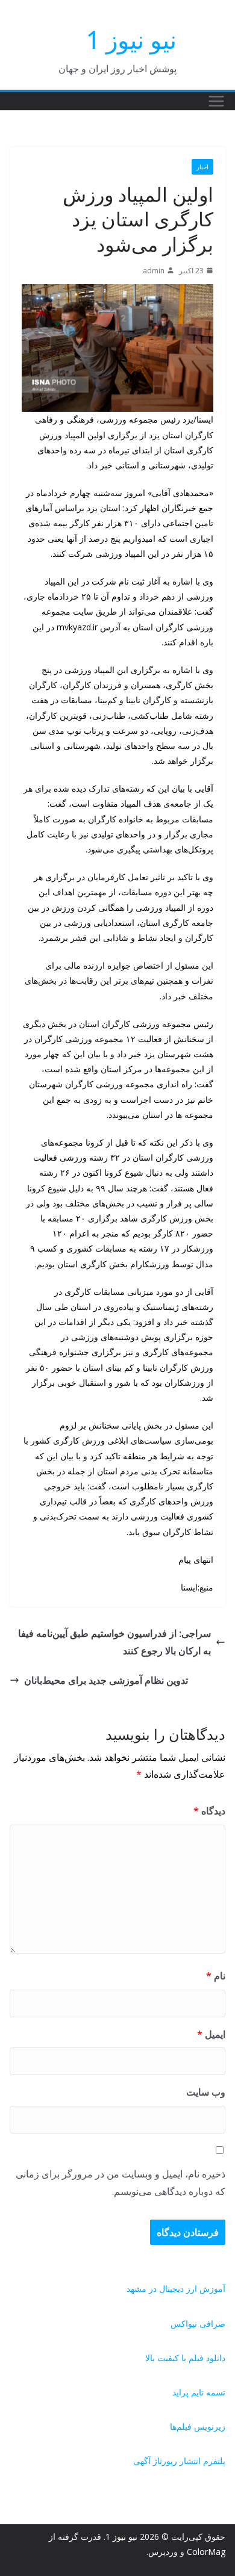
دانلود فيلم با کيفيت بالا (185, 2358)
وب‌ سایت (206, 2092)
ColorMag (206, 2552)
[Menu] (216, 101)
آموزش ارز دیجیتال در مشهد (176, 2289)
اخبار (202, 167)
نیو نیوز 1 (131, 39)
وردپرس (163, 2552)
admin (154, 271)
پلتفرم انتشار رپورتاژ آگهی (179, 2461)
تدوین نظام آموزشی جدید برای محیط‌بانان (106, 1680)
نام (216, 1976)
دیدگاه (209, 1811)
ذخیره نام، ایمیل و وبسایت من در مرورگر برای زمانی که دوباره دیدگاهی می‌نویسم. (121, 2183)
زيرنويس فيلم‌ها (198, 2426)
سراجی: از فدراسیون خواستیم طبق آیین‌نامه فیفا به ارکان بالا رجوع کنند (114, 1642)
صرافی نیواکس (198, 2323)
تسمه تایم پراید (199, 2392)
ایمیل (211, 2034)
